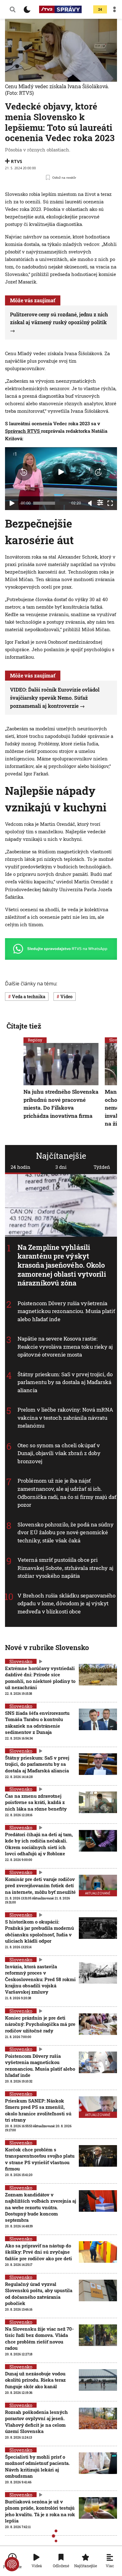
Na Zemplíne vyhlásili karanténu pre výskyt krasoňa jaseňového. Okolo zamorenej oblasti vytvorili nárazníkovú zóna (62, 1265)
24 (100, 10)
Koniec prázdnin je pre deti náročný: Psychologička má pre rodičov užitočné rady (40, 2024)
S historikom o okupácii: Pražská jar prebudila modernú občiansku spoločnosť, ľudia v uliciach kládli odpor (39, 1931)
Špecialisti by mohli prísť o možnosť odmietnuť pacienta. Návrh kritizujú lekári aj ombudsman (37, 2466)
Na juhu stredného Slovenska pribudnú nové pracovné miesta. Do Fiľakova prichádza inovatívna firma (61, 1104)
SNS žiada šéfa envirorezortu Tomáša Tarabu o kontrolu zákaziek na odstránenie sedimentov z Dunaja (37, 1722)
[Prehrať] (12, 503)
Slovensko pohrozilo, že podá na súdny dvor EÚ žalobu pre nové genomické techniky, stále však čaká (66, 1532)
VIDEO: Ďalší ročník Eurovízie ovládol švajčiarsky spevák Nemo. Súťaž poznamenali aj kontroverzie (55, 698)
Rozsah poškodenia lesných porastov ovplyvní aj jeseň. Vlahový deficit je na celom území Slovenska (36, 2422)
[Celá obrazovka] (110, 503)
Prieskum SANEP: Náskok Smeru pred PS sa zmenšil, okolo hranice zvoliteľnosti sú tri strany (38, 2110)
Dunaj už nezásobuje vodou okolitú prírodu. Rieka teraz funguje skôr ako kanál (35, 2380)
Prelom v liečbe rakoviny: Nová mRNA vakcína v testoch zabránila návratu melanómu (66, 1418)
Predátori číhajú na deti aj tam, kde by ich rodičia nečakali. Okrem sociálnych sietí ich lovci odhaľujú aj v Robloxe (39, 1844)
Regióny (35, 1040)
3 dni (61, 1167)
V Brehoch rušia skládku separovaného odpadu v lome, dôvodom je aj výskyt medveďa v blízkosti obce (67, 1603)
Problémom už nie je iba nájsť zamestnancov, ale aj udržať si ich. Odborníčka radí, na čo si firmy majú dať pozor (67, 1493)
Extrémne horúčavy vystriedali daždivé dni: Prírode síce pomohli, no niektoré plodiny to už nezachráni (40, 1678)
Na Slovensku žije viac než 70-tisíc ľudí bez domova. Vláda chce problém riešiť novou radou (39, 2338)
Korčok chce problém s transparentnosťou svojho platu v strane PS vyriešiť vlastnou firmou (40, 2159)
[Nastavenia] (100, 503)
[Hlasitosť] (90, 503)
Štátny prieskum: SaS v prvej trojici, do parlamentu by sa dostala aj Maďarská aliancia (65, 1382)
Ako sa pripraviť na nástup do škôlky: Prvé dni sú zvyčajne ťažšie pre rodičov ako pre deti (38, 2252)
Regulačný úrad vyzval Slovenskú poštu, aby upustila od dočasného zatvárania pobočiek (39, 2294)
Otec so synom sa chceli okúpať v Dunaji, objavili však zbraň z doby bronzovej (59, 1453)
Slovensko (21, 1661)
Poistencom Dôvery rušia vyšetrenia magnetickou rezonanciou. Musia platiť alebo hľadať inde (66, 1311)
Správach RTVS (23, 431)
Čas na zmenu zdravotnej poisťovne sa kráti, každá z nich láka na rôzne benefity (36, 1802)
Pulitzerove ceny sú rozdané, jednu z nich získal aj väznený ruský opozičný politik (59, 318)
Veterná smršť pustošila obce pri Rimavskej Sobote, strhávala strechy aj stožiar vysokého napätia (65, 1568)
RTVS (17, 161)
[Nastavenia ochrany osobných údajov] (12, 2564)
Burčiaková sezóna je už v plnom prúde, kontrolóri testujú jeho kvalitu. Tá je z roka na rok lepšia (40, 2511)
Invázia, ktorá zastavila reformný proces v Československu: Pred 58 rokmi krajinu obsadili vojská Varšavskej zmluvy (40, 1979)
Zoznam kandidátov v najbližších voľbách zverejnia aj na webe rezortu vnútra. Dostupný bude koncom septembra (41, 2207)
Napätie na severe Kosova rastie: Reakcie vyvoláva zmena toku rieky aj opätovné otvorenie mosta (65, 1347)
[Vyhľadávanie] (13, 9)
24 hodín (20, 1167)
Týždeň (102, 1167)
